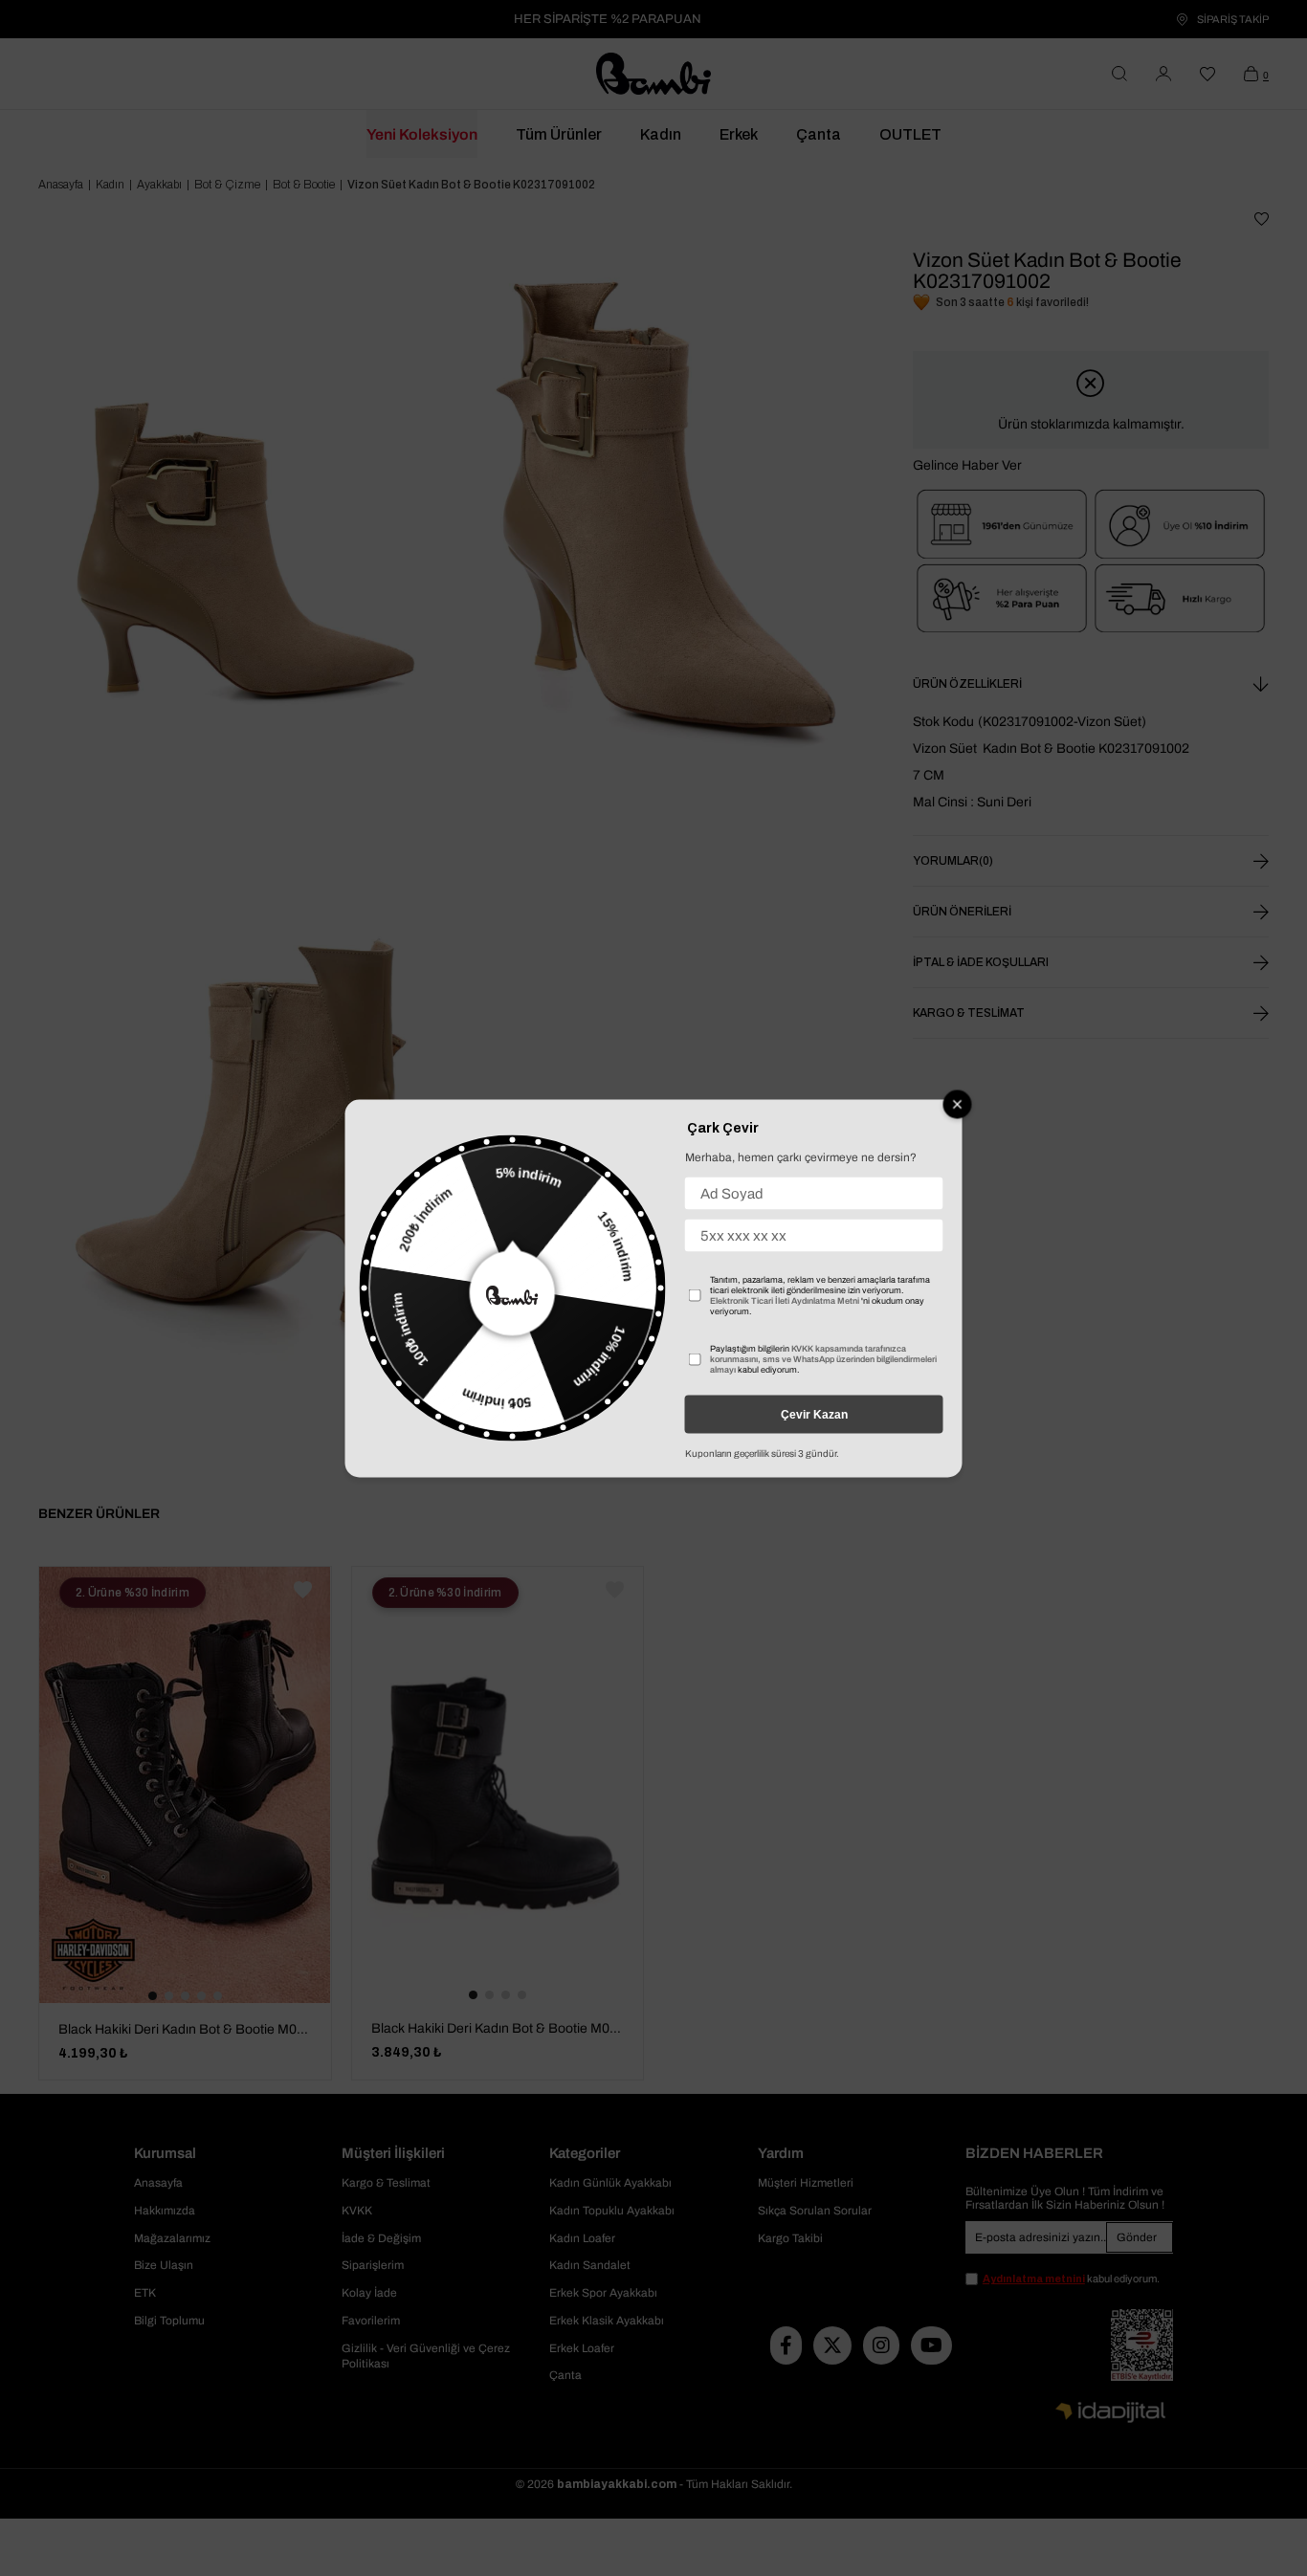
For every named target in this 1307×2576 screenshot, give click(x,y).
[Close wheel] (958, 1104)
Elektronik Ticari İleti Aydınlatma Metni (785, 1300)
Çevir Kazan (814, 1414)
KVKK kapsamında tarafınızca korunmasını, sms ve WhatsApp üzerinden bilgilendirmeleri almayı (823, 1358)
